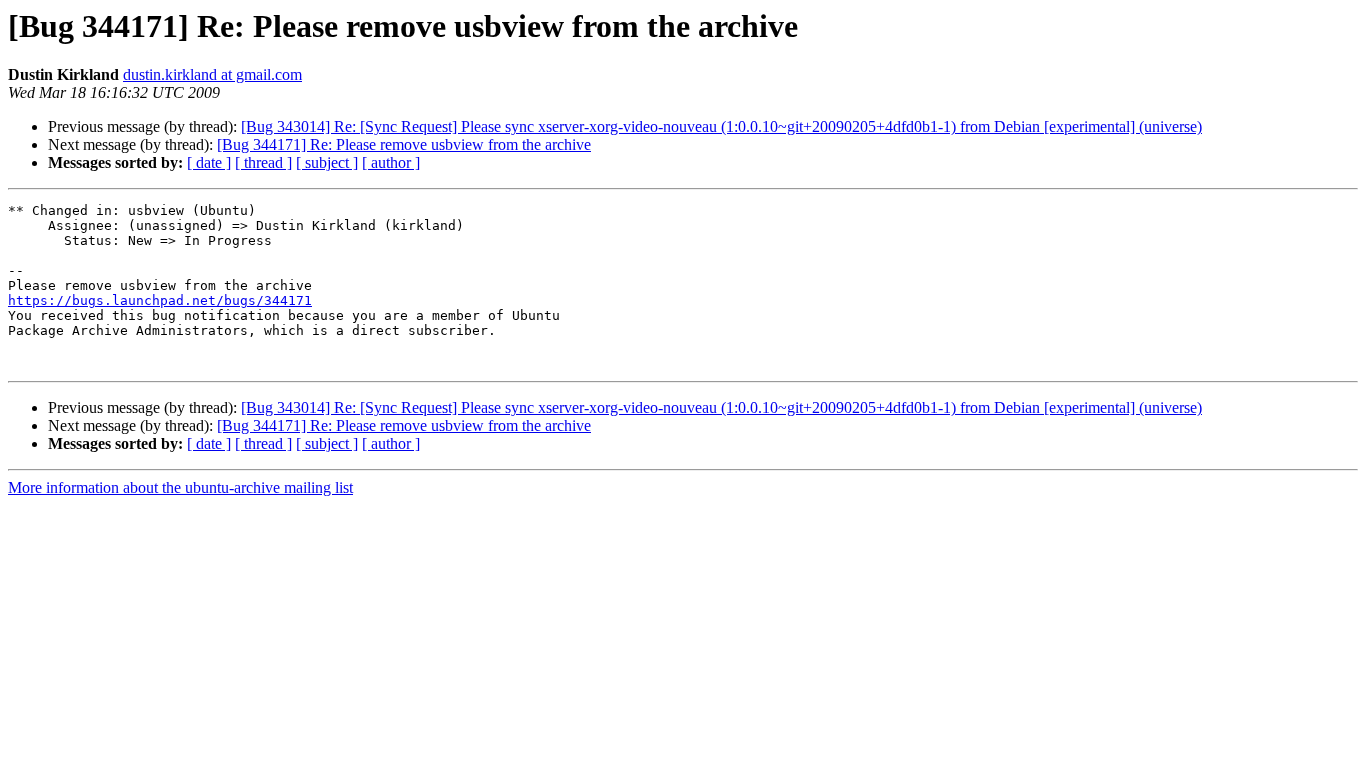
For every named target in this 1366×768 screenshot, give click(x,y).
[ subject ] (327, 162)
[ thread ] (263, 162)
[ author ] (391, 162)
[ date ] (209, 162)
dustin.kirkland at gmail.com (212, 74)
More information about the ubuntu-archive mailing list (180, 487)
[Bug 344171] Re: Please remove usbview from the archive (404, 144)
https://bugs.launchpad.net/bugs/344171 (160, 300)
